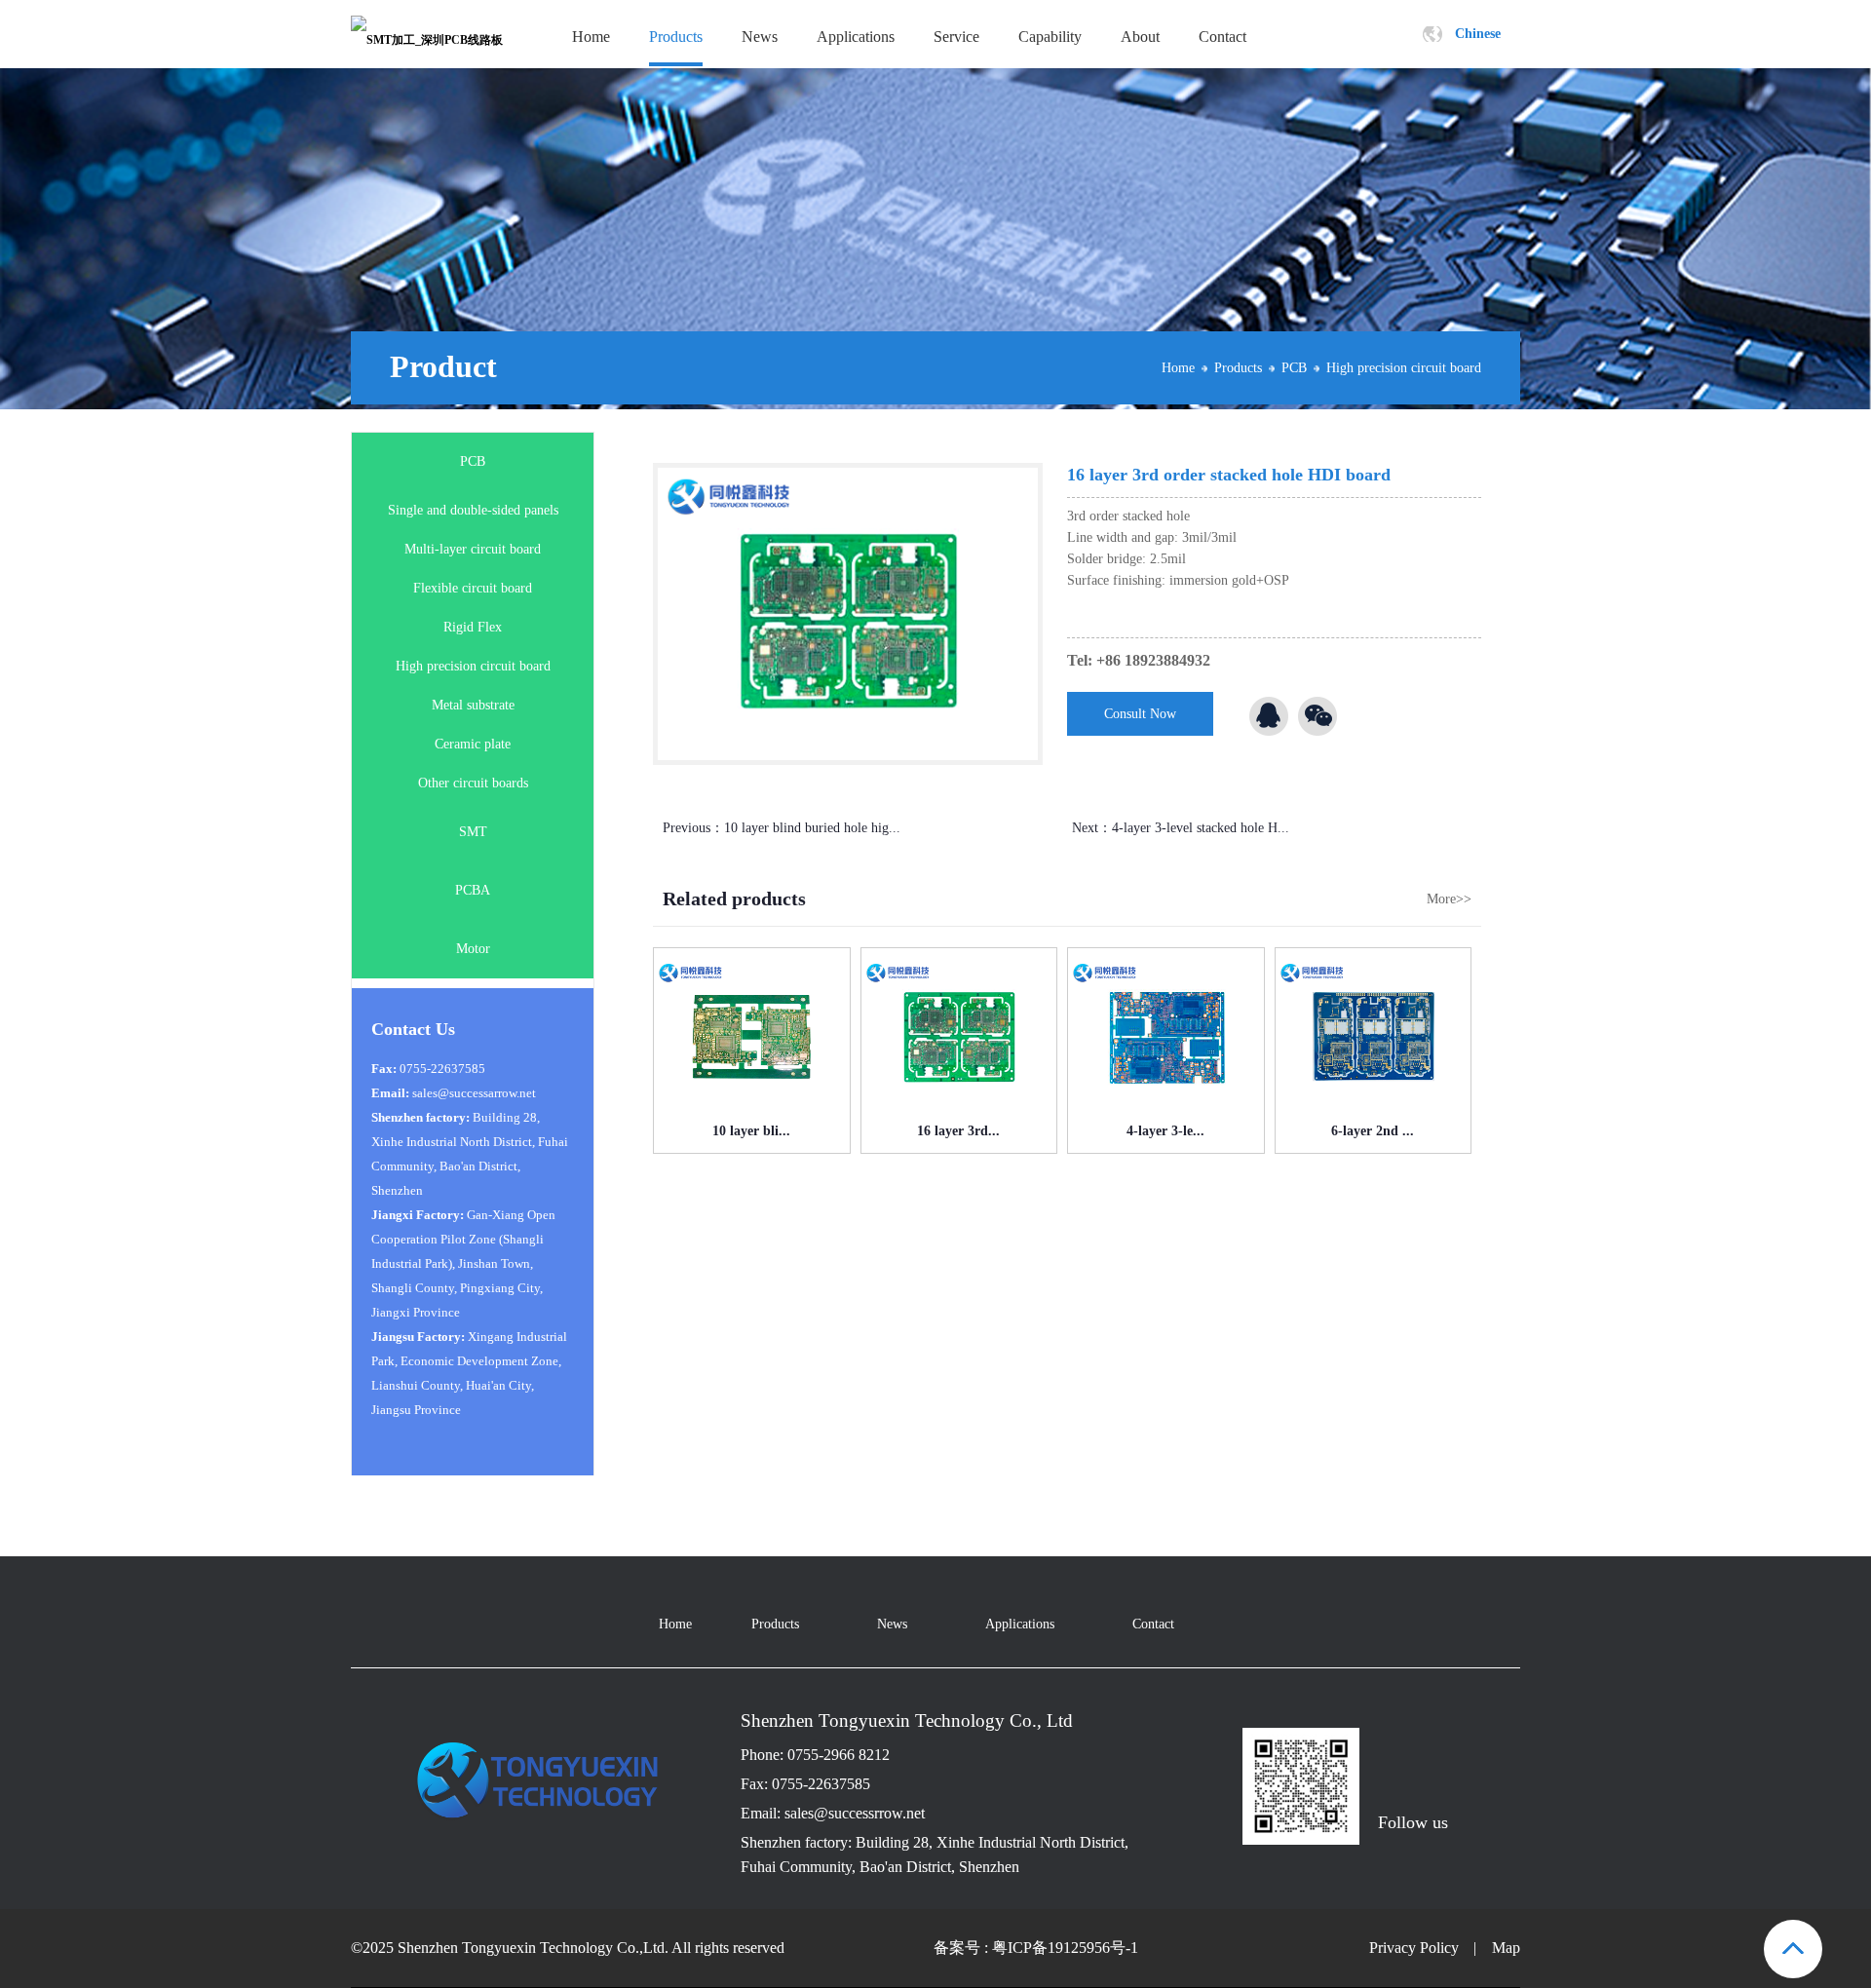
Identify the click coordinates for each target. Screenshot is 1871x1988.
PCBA (473, 890)
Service (956, 37)
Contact (1222, 37)
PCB (1294, 368)
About (1140, 37)
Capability (1050, 37)
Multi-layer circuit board (473, 549)
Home (591, 37)
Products (676, 37)
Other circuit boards (473, 783)
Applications (856, 37)
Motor (473, 949)
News (760, 37)
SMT (473, 832)
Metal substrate (473, 705)
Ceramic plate (473, 744)
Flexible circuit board (473, 588)
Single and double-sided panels (473, 510)
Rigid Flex (473, 627)
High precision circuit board (1404, 368)
